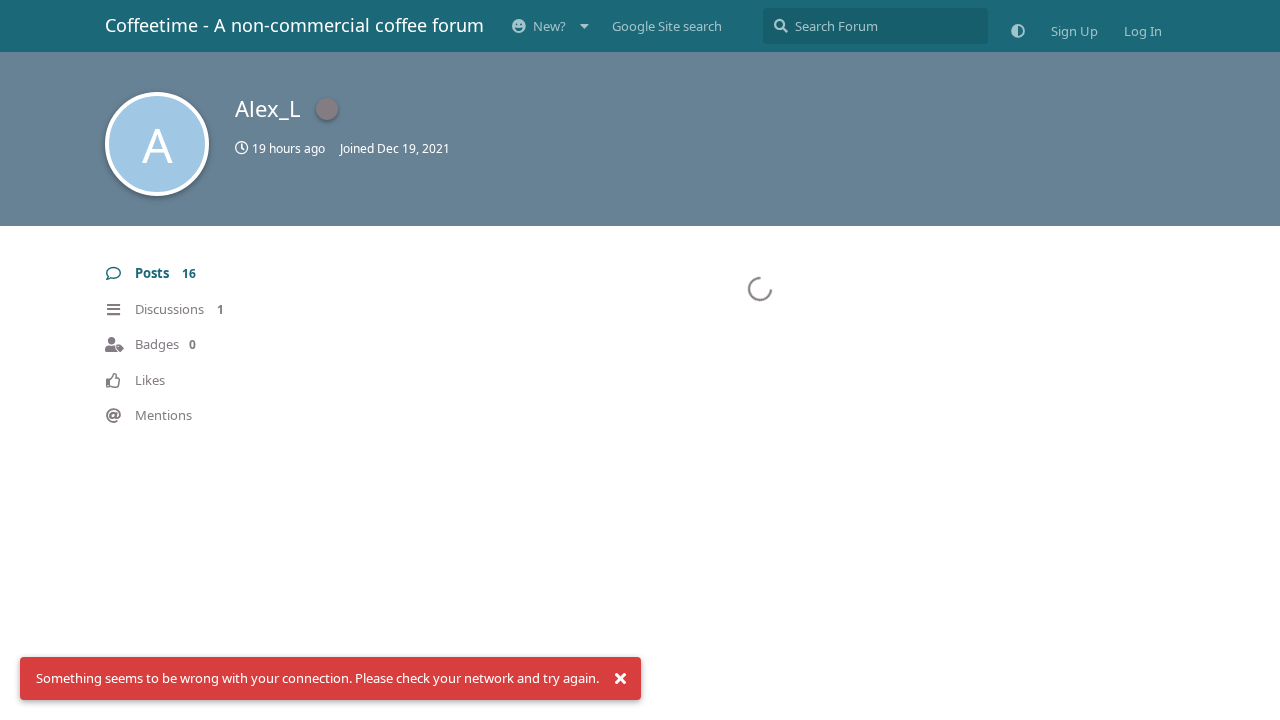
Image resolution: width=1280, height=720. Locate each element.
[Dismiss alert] (620, 679)
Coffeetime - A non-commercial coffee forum (294, 25)
